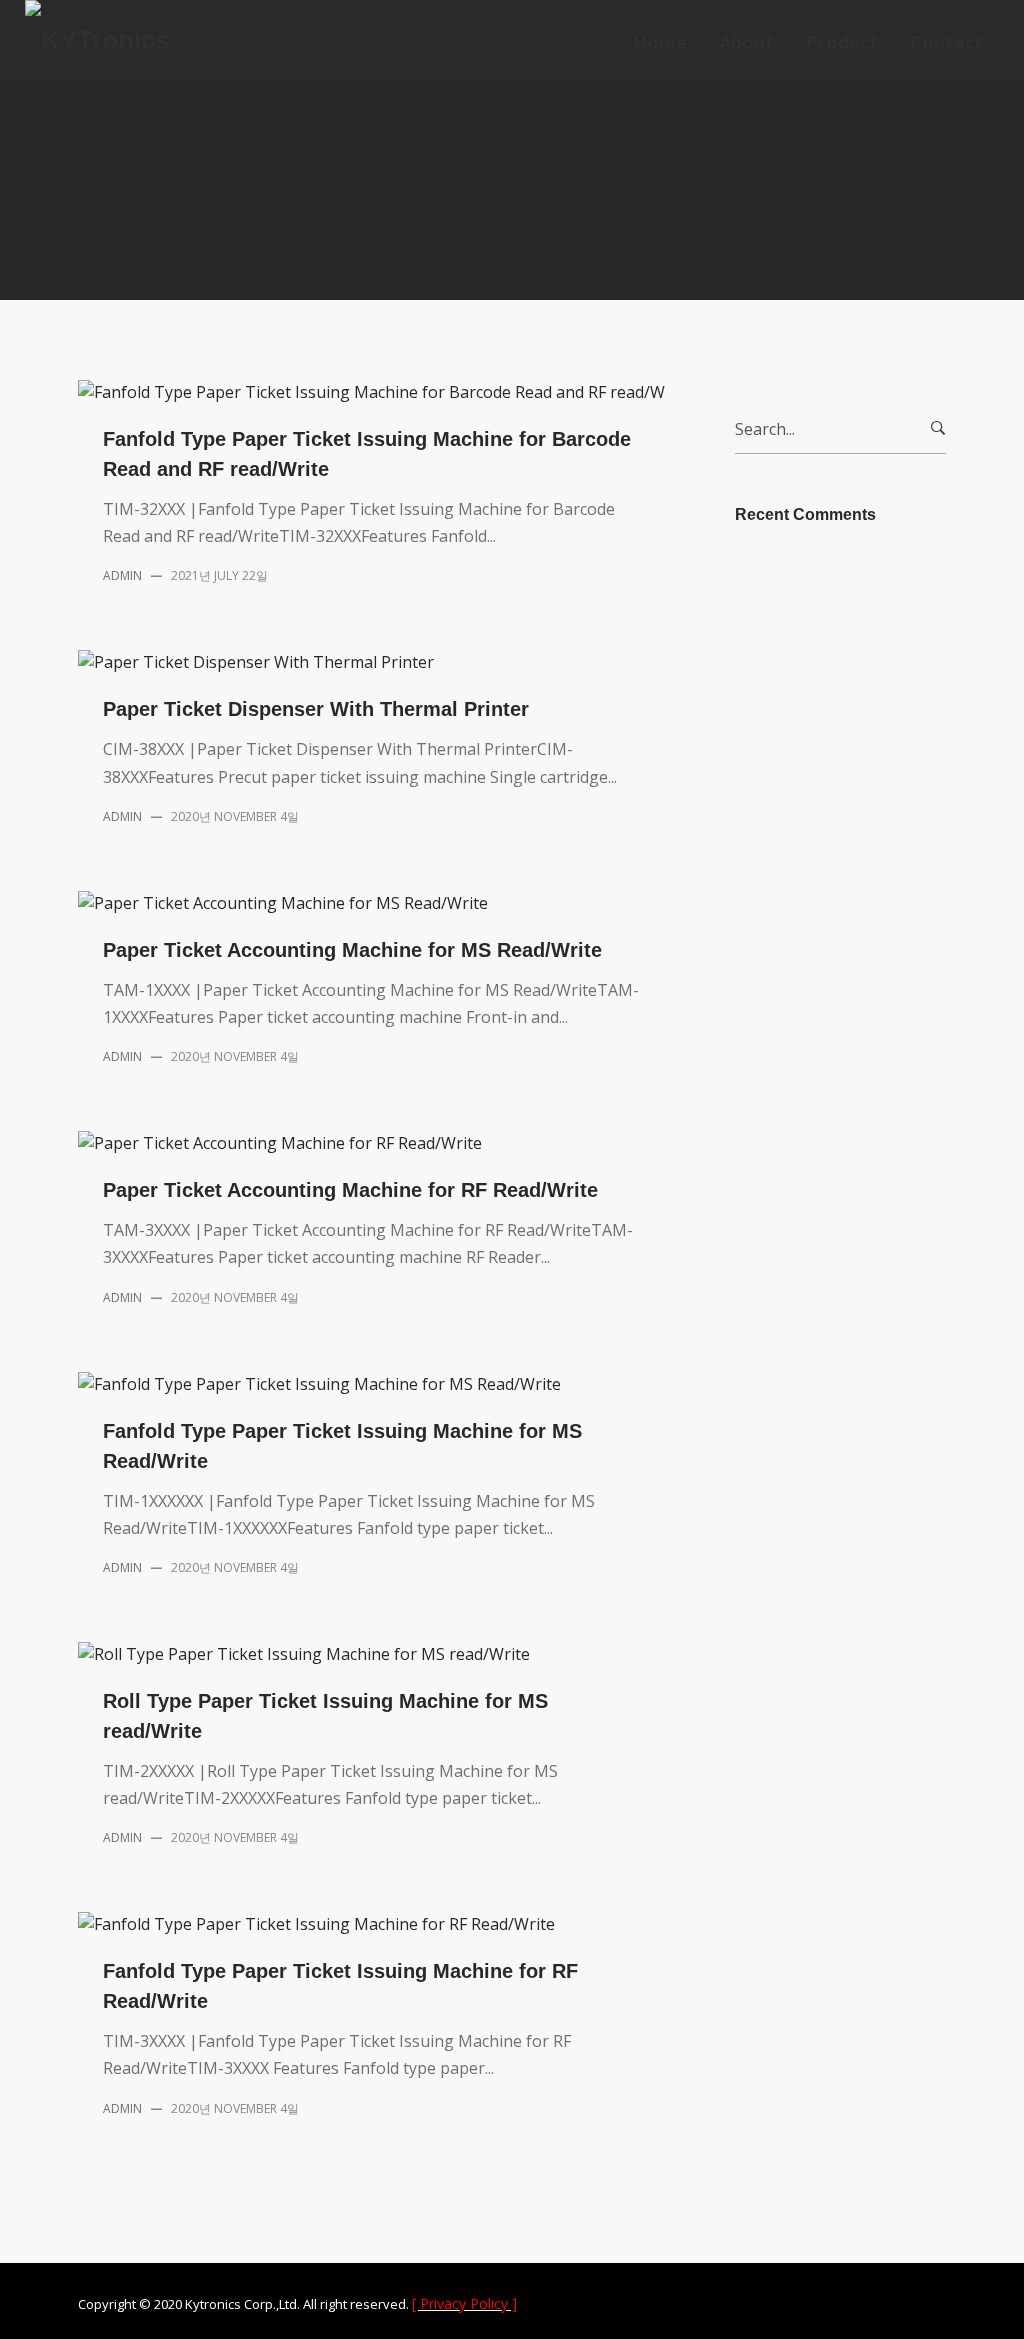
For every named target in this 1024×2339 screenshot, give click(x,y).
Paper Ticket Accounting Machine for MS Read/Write (352, 950)
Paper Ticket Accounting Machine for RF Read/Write (350, 1190)
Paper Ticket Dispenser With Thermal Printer (316, 709)
